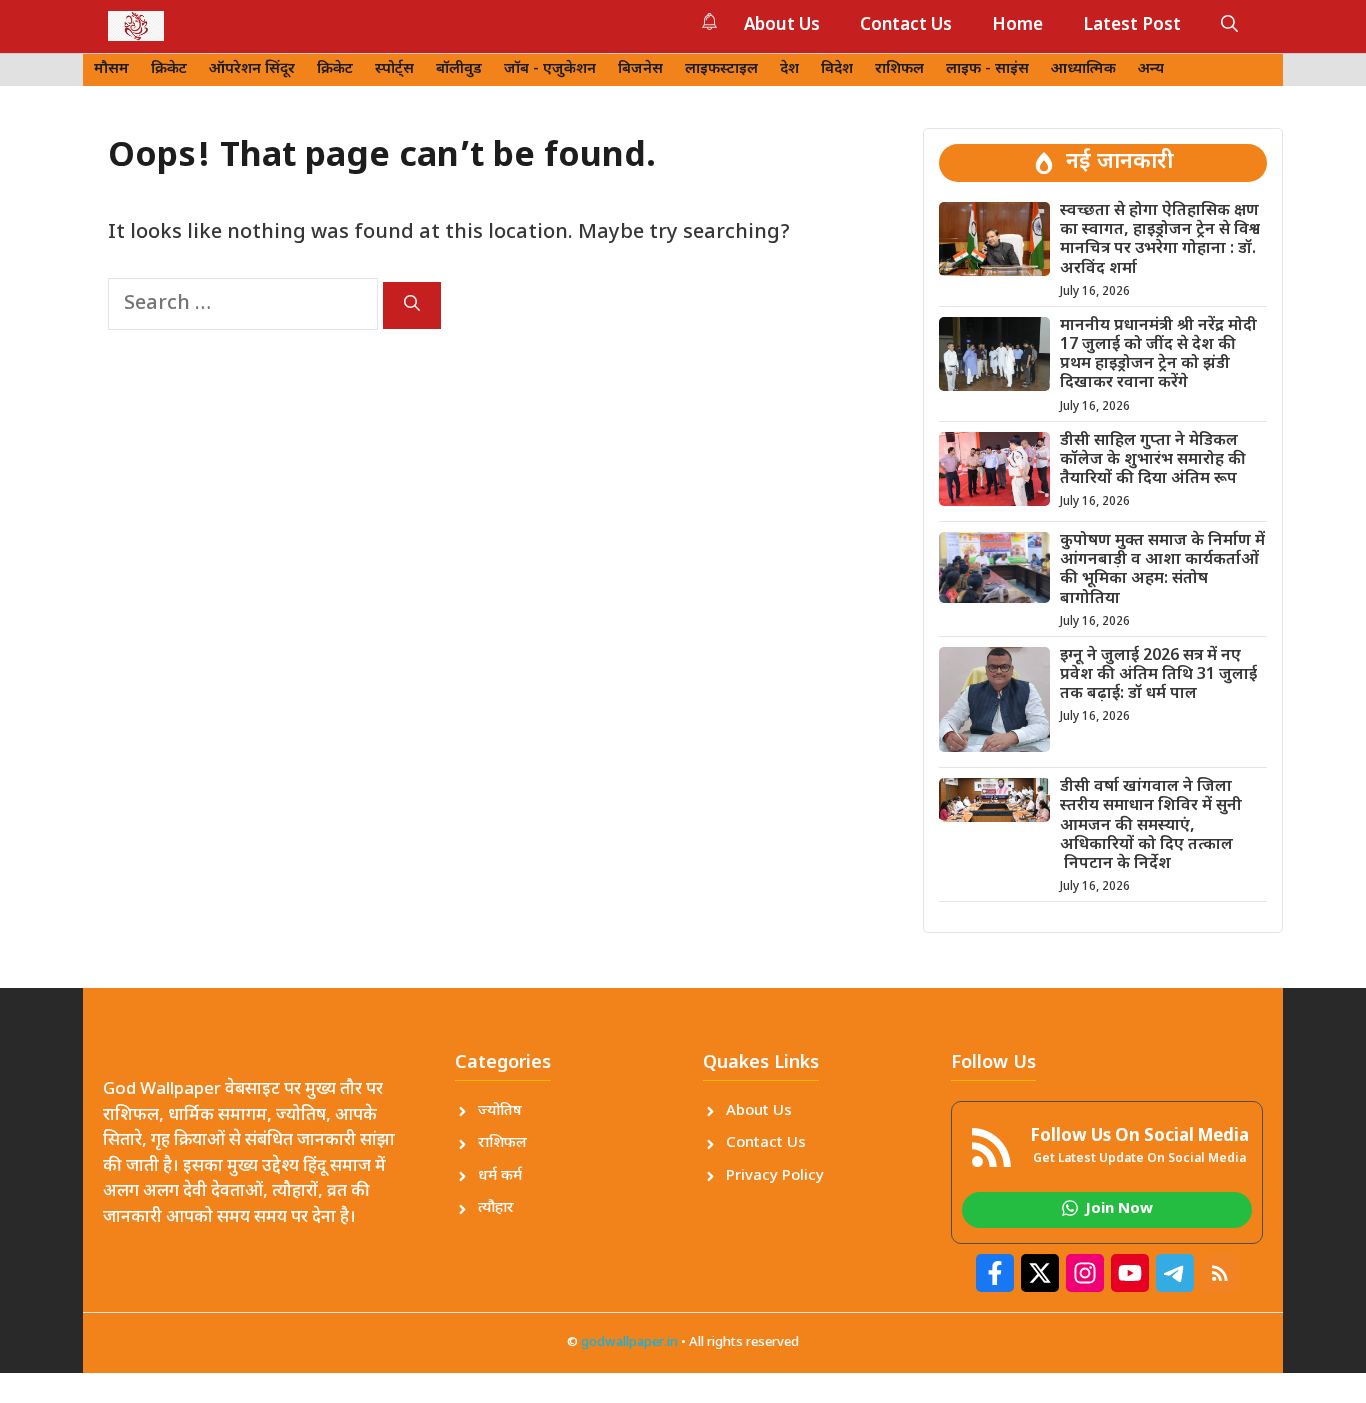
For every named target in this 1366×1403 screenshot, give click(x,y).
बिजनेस (640, 69)
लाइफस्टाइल (721, 69)
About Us (782, 26)
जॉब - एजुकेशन (550, 69)
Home (1017, 26)
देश (789, 69)
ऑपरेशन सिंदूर (252, 69)
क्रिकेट (169, 69)
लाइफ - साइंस (987, 69)
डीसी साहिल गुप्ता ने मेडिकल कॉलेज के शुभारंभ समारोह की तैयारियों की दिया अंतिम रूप (1153, 460)
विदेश (837, 69)
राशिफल (899, 69)
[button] (1229, 26)
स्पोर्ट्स (394, 69)
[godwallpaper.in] (136, 26)
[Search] (412, 305)
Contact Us (906, 26)
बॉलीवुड (459, 69)
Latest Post (1132, 26)
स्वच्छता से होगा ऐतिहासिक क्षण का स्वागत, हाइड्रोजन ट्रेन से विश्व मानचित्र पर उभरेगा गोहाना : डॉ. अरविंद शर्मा (1160, 240)
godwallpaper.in (629, 1342)
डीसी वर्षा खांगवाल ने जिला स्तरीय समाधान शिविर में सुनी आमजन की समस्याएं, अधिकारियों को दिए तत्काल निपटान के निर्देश (1151, 826)
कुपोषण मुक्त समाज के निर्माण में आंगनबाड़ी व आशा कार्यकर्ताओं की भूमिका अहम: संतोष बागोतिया (1162, 570)
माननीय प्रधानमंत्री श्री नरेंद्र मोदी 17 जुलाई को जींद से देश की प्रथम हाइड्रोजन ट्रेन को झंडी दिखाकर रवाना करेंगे (1158, 355)
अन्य (1151, 69)
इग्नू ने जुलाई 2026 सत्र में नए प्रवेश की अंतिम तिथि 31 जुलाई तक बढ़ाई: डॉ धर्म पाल (1158, 675)
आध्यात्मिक (1083, 69)
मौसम (111, 69)
